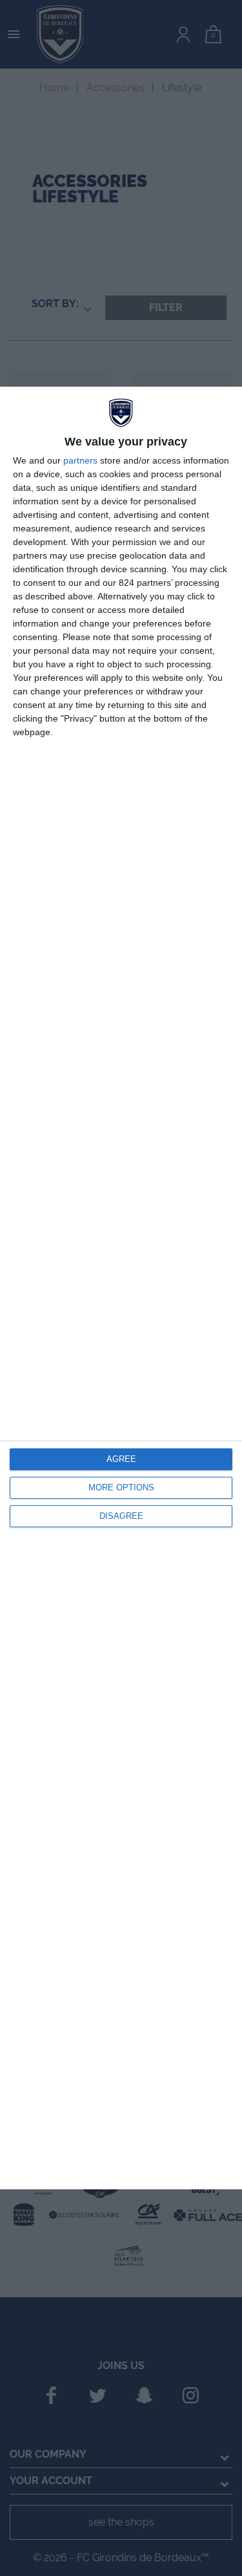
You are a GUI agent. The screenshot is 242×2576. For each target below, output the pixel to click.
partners (80, 460)
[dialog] (121, 1288)
